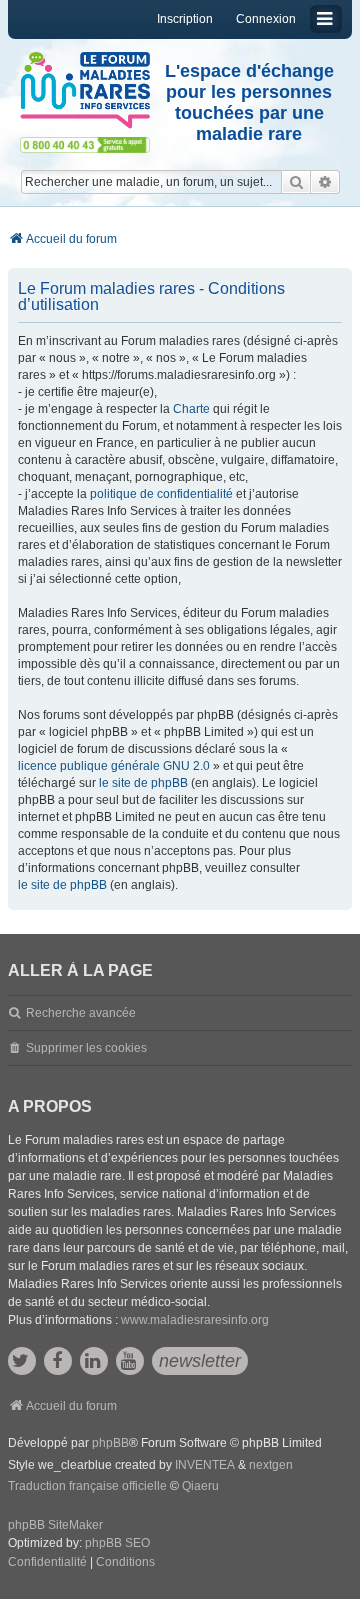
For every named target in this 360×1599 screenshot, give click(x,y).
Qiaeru (200, 1486)
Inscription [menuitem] (185, 19)
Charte (191, 409)
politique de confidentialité (161, 494)
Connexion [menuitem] (266, 19)
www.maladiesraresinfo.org (195, 1320)
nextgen (271, 1465)
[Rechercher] (296, 182)
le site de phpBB (143, 783)
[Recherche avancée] (325, 182)
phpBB (110, 1443)
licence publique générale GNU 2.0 (114, 766)
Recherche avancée (81, 1013)
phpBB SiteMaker (55, 1525)
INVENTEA (205, 1465)
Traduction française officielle (87, 1486)
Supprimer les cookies (86, 1048)
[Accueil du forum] (85, 90)
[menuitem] (47, 1563)
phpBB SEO (117, 1543)
